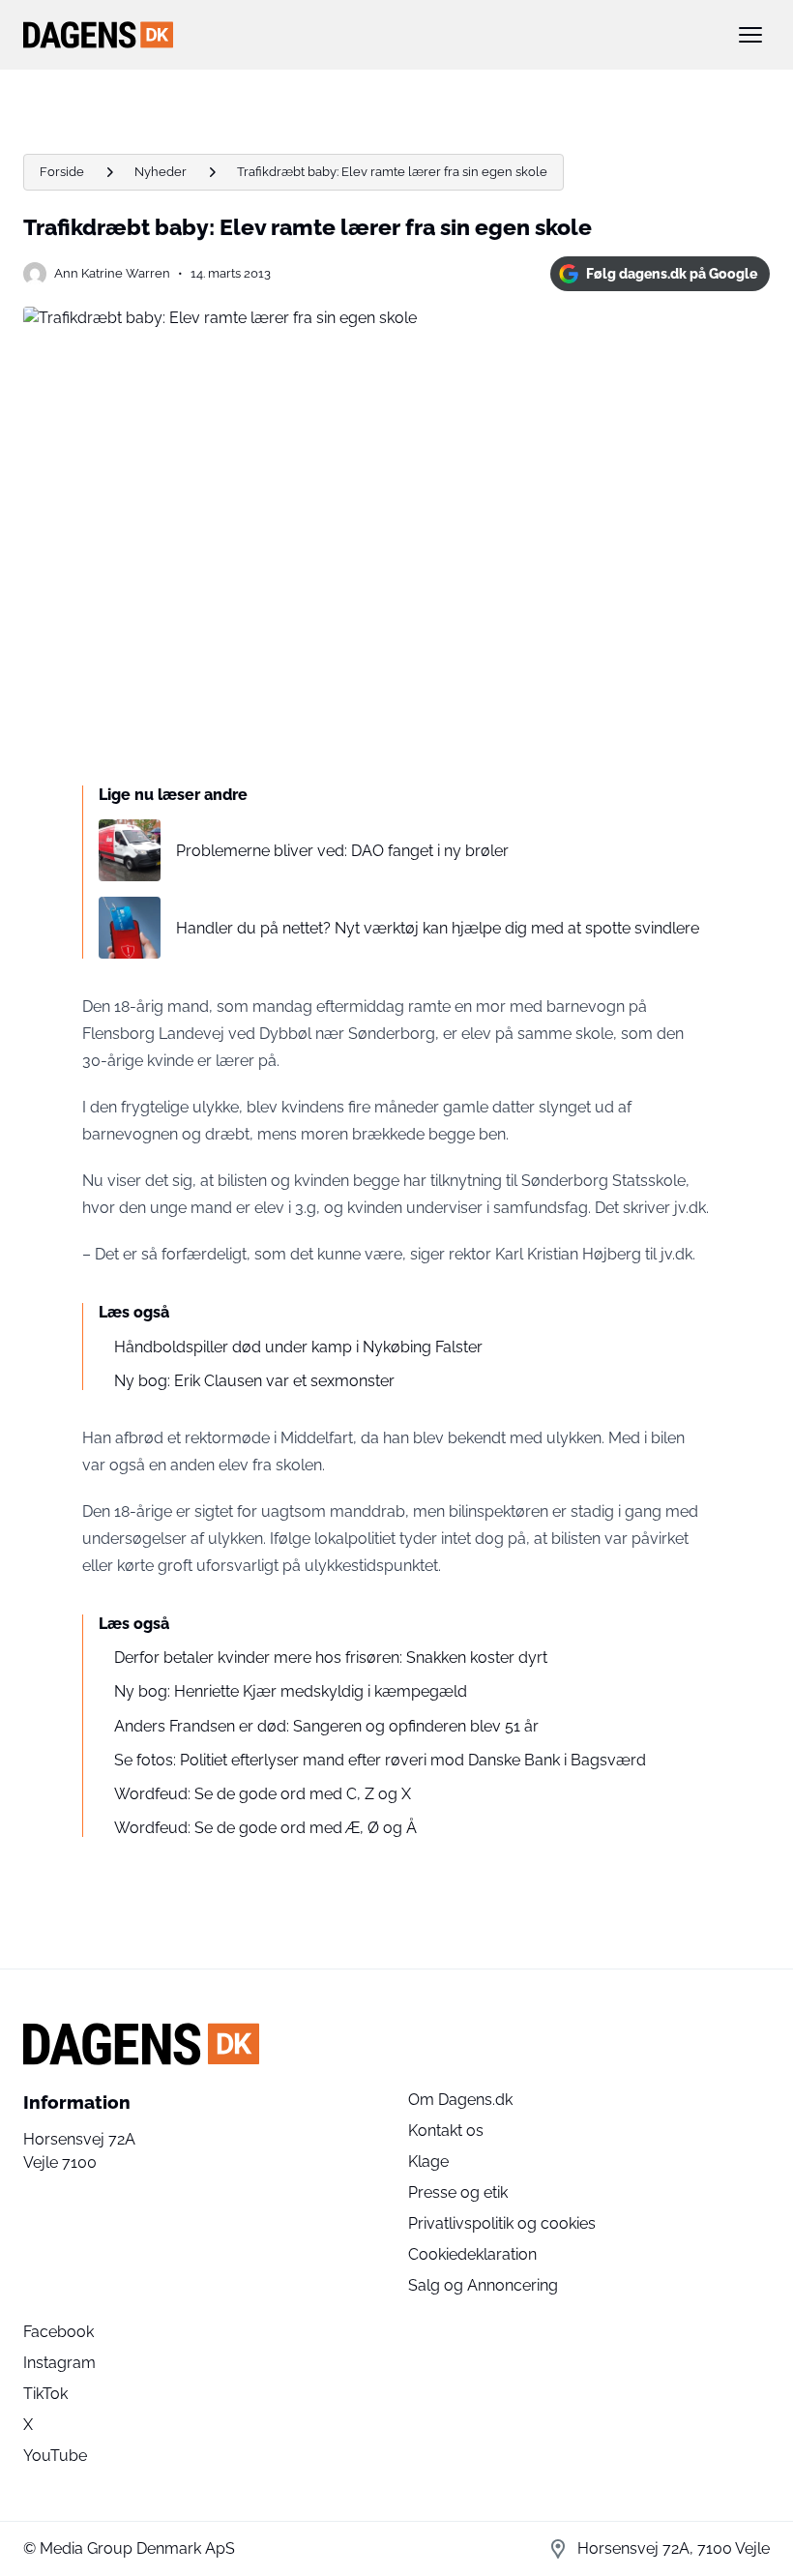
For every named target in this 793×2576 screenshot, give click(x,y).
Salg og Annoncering (483, 2285)
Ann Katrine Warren (112, 273)
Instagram (59, 2363)
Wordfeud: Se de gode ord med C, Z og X (263, 1794)
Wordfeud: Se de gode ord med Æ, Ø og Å (265, 1828)
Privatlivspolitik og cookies (502, 2223)
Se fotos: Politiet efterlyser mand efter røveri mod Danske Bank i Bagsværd (380, 1760)
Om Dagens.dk (460, 2100)
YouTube (55, 2456)
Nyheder (161, 172)
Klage (428, 2161)
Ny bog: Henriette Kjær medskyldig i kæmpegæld (291, 1691)
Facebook (59, 2332)
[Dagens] (366, 35)
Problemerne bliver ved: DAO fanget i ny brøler (342, 851)
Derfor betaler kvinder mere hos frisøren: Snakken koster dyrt (331, 1658)
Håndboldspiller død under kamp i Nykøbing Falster (298, 1347)
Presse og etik (458, 2192)
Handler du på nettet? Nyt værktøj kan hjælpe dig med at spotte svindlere (438, 928)
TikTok (45, 2394)
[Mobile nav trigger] (750, 35)
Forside (62, 172)
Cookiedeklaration (472, 2254)
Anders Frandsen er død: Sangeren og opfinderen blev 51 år (326, 1726)
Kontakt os (446, 2131)
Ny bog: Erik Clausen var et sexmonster (254, 1381)
